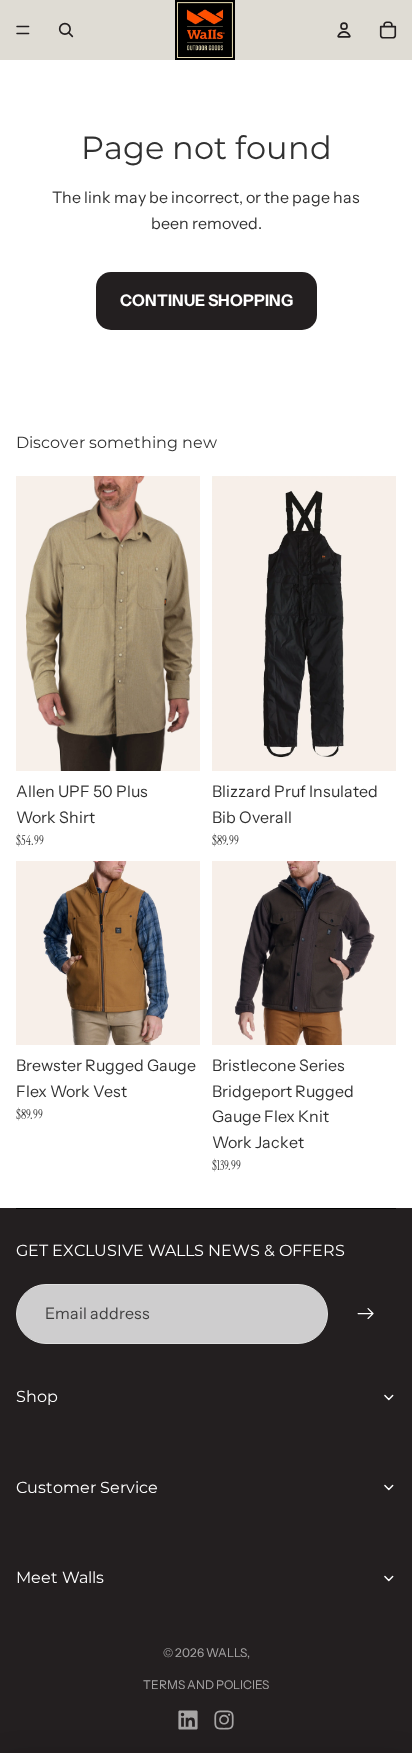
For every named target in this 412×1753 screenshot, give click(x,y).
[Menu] (23, 30)
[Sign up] (366, 1314)
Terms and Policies (206, 1684)
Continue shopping (206, 300)
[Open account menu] (344, 30)
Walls (226, 1652)
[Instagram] (224, 1720)
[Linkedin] (188, 1720)
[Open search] (66, 30)
